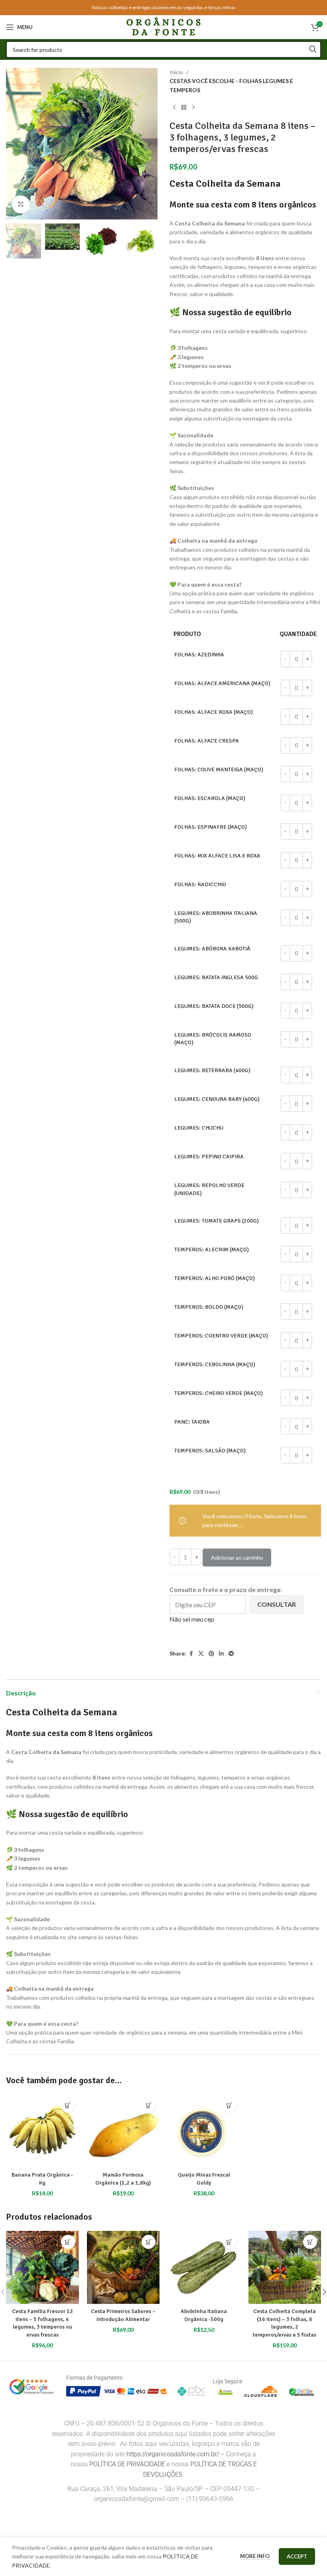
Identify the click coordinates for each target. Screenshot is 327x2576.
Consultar (277, 1604)
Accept (297, 2556)
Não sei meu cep (192, 1619)
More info (255, 2556)
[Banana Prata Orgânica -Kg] (42, 2131)
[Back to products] (184, 107)
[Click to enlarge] (21, 204)
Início (176, 72)
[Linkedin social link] (221, 1654)
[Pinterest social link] (211, 1654)
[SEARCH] (313, 49)
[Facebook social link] (191, 1654)
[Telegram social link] (231, 1654)
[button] (14, 144)
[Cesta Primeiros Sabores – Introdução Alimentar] (123, 2267)
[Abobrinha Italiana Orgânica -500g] (204, 2267)
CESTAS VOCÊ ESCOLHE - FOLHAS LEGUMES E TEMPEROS (231, 85)
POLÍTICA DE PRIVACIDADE (127, 2464)
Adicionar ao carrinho (237, 1558)
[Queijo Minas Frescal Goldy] (204, 2131)
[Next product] (193, 107)
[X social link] (201, 1654)
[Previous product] (174, 107)
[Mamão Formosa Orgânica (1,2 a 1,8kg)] (123, 2131)
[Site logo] (163, 27)
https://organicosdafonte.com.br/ (173, 2454)
